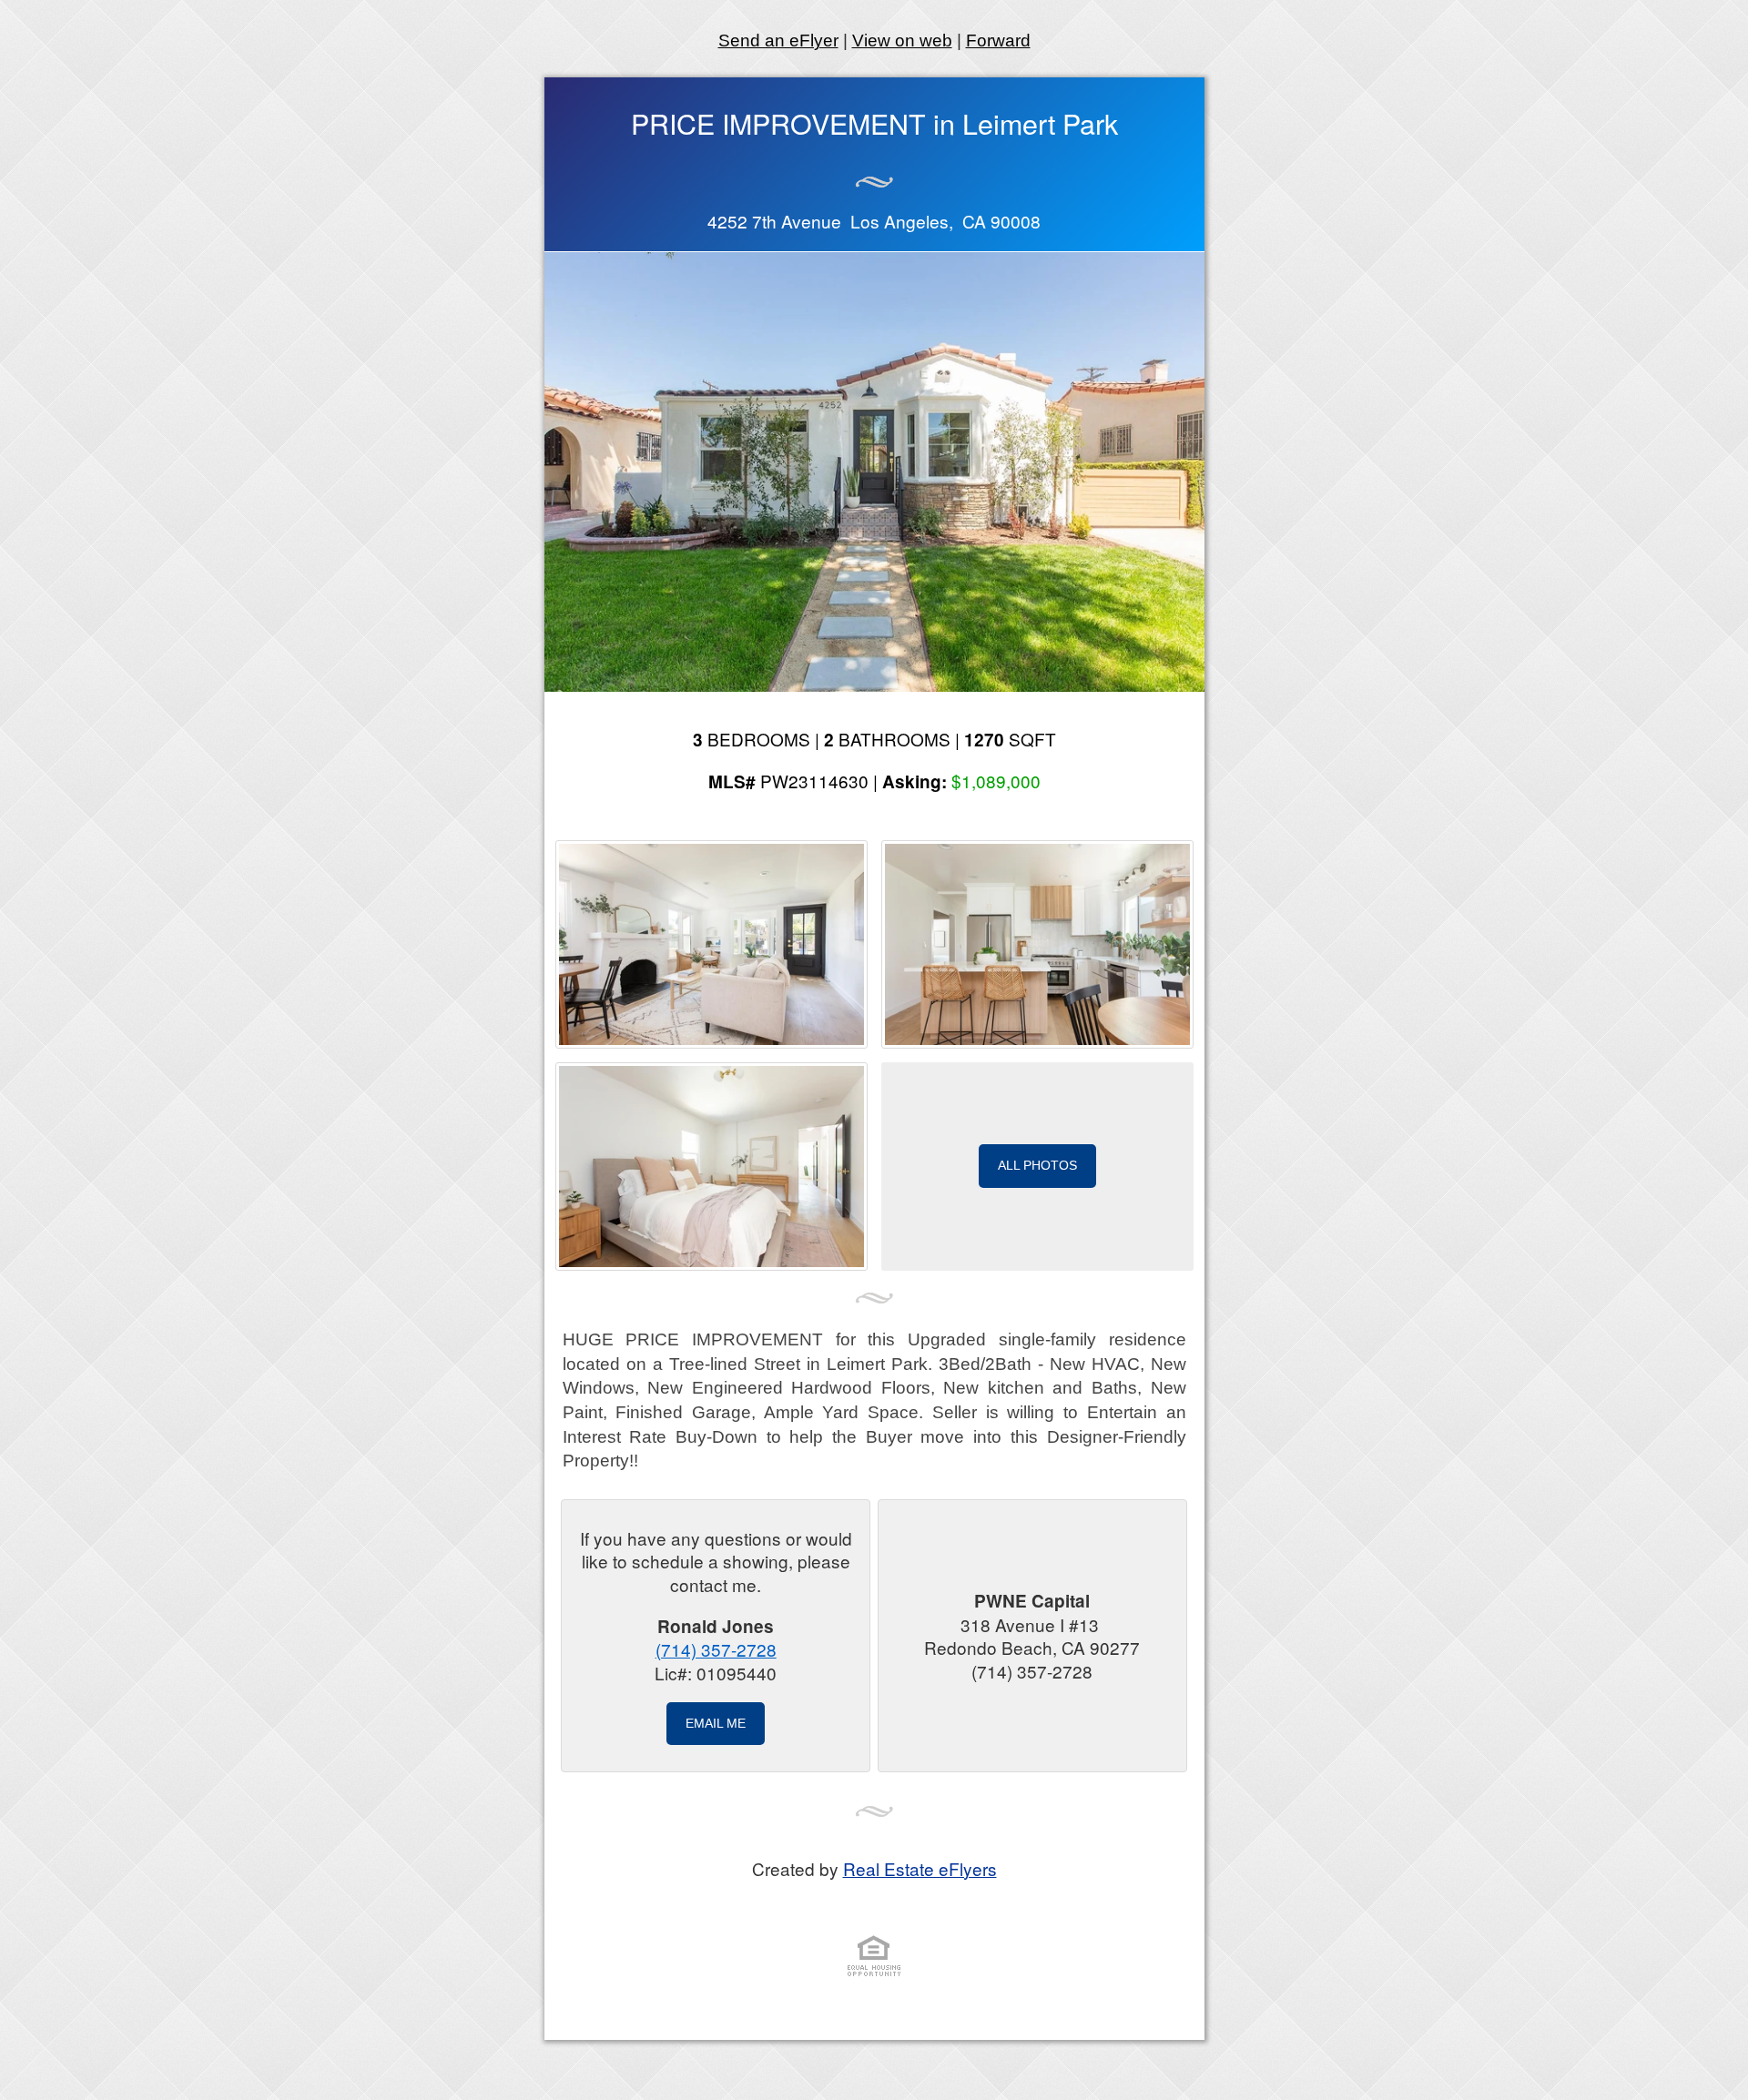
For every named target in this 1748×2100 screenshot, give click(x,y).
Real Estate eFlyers (920, 1868)
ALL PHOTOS (1037, 1165)
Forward (998, 41)
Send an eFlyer (778, 41)
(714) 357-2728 (716, 1649)
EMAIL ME (716, 1723)
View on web (902, 41)
